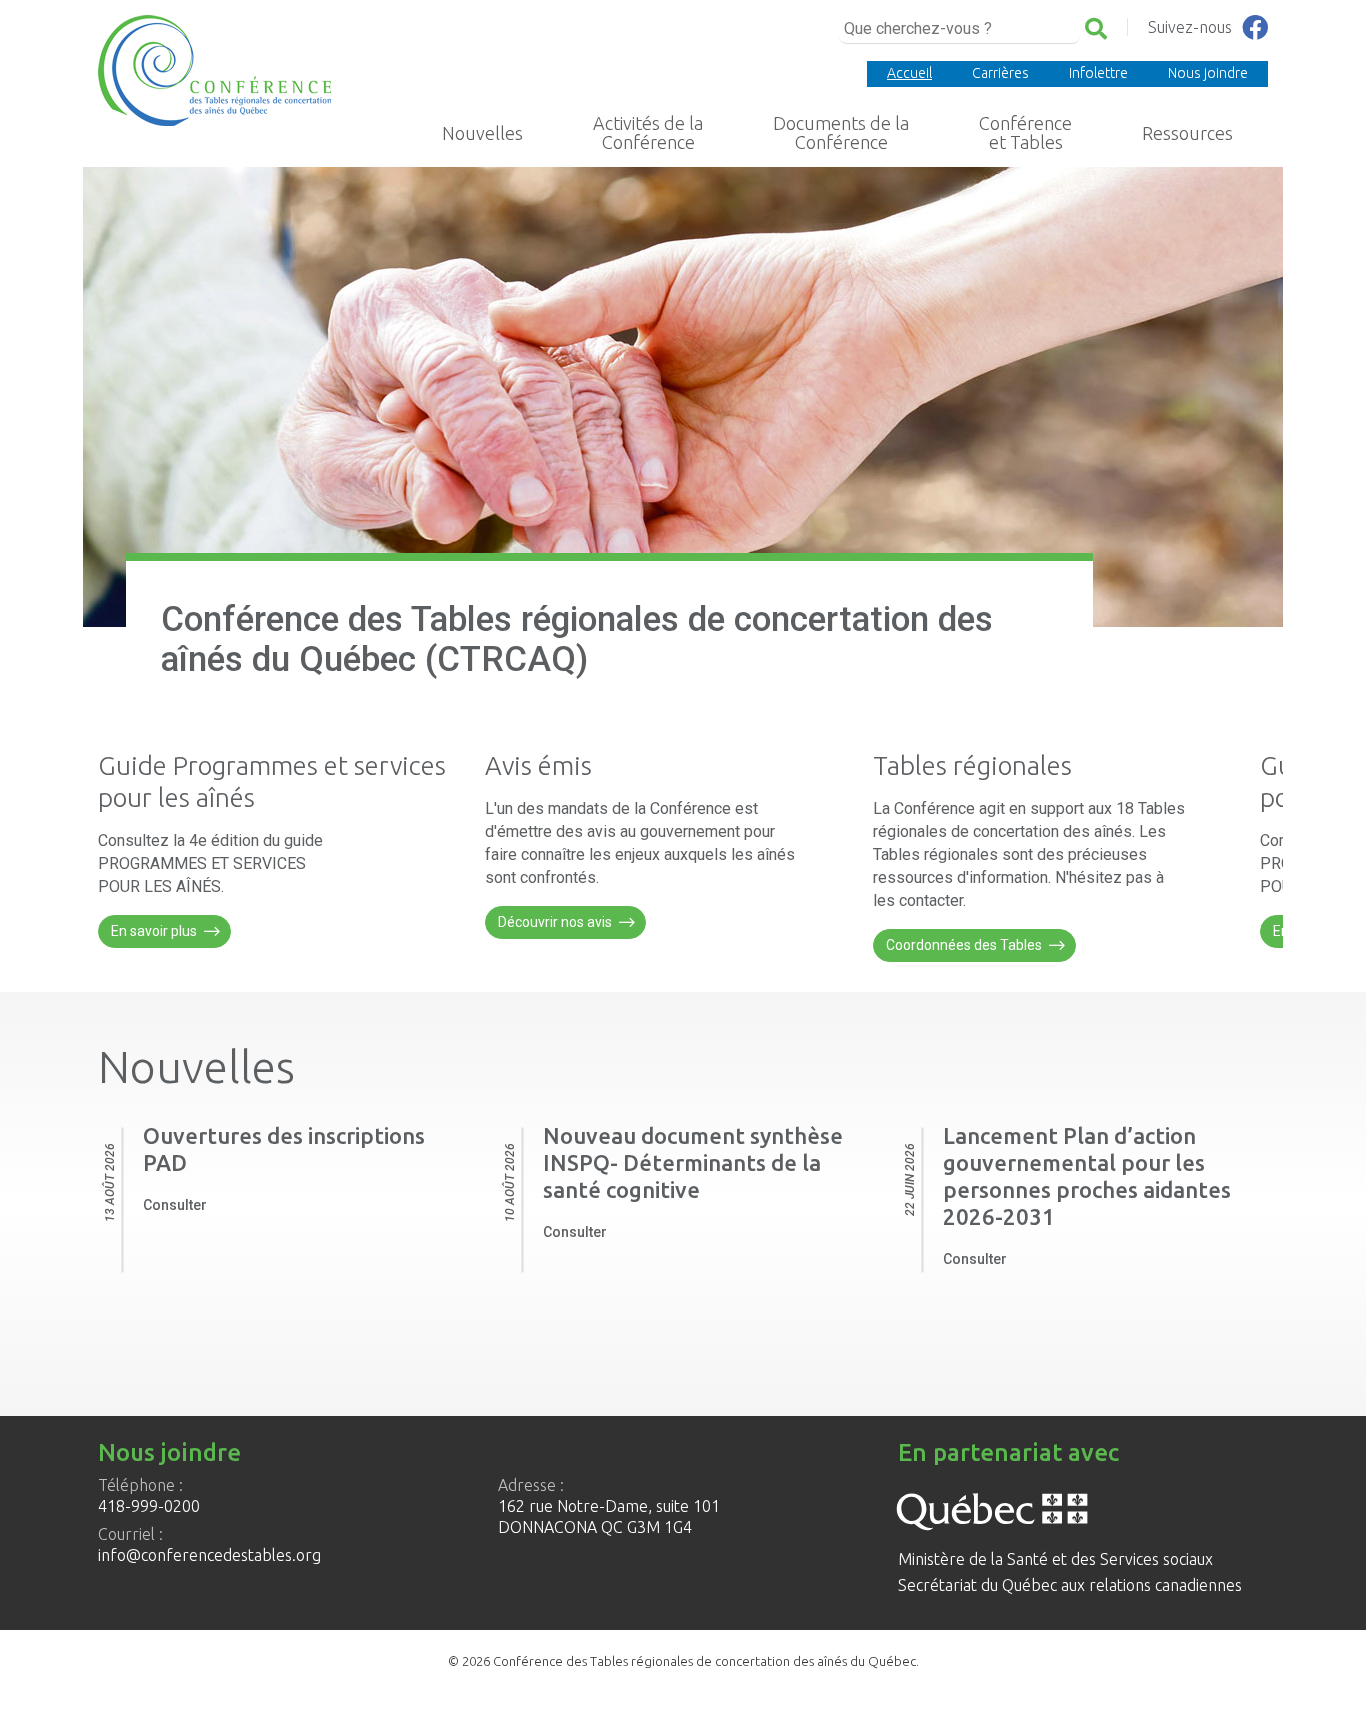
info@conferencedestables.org (209, 1555)
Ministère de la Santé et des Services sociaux (1055, 1559)
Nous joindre (1208, 73)
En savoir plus (154, 931)
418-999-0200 (149, 1506)
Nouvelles (482, 133)
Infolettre (1098, 73)
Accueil (909, 73)
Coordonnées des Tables (964, 945)
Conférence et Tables (1025, 133)
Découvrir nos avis (555, 922)
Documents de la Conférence (841, 133)
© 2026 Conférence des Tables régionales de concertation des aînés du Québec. (683, 1661)
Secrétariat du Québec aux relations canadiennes (1070, 1585)
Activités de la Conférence (648, 133)
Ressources (1187, 133)
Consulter (175, 1205)
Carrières (1000, 73)
